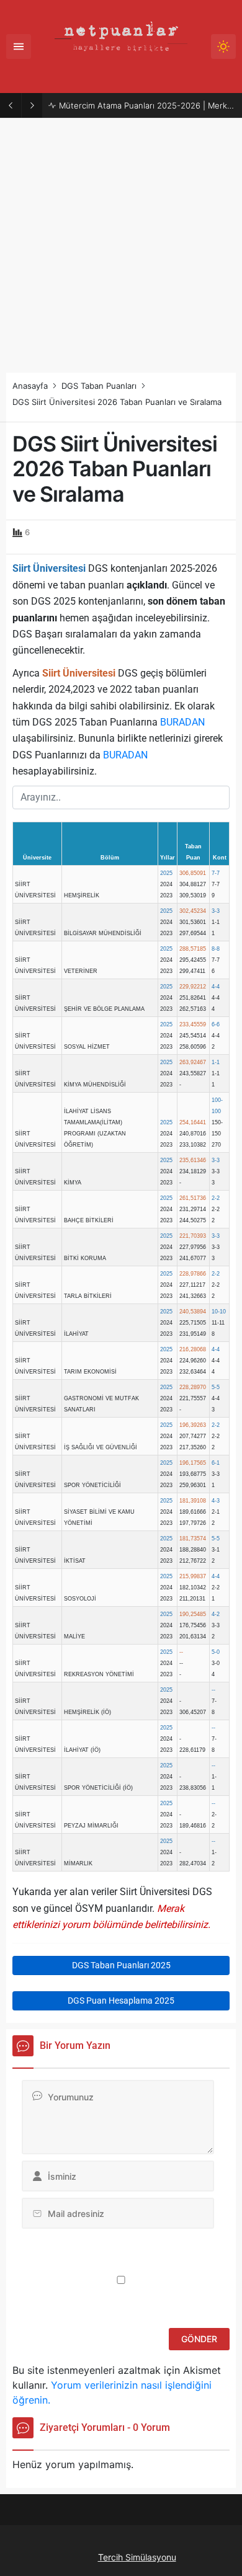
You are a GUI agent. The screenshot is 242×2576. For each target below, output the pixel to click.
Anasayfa (30, 386)
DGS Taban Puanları (99, 386)
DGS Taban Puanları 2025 (121, 1965)
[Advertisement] (121, 246)
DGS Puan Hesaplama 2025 (121, 2001)
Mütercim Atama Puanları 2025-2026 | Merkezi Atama (147, 105)
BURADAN (182, 722)
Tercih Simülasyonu (137, 2557)
